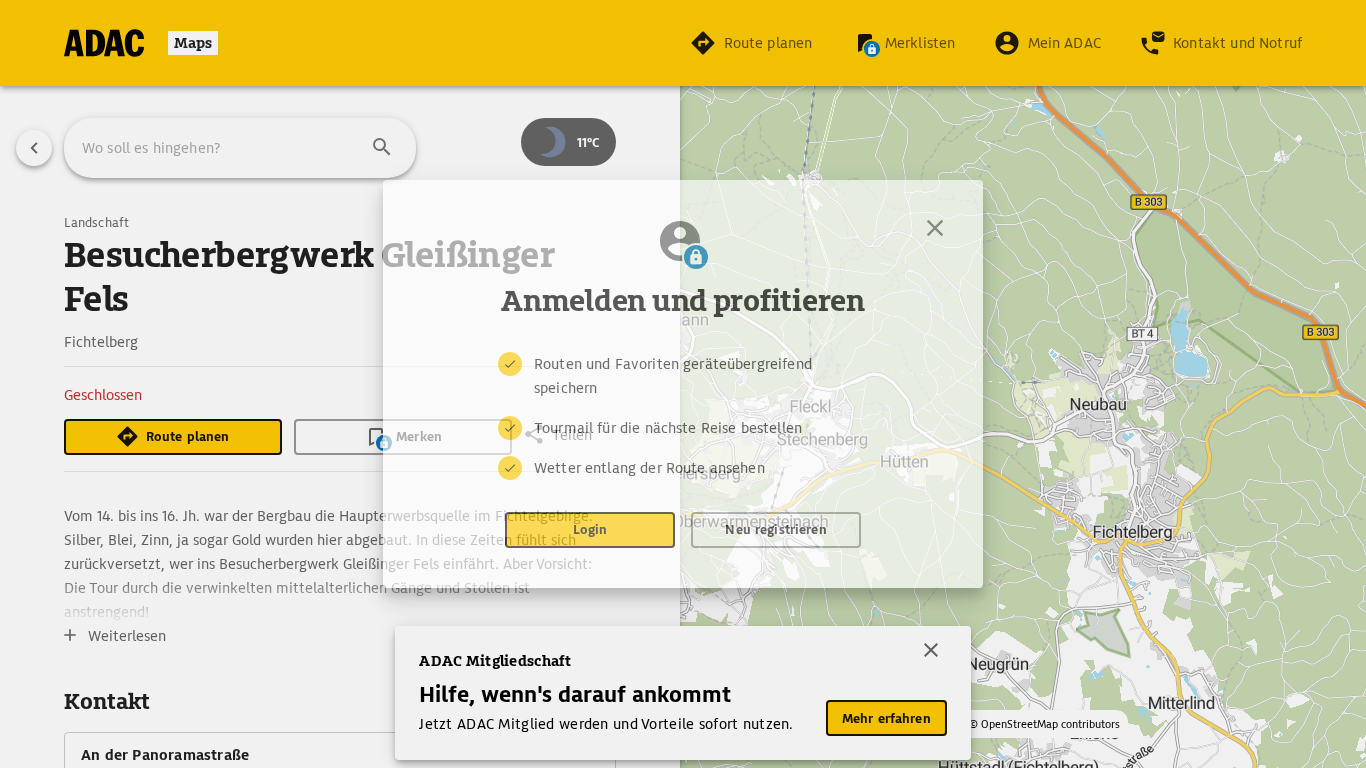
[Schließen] (935, 228)
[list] (683, 416)
